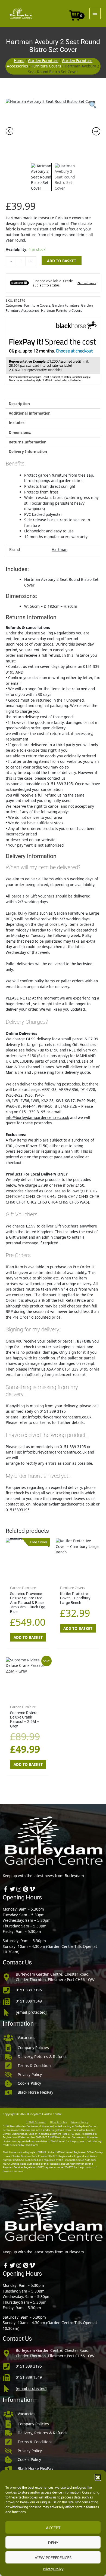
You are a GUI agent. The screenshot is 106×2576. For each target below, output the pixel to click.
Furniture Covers (46, 66)
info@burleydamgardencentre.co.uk (37, 1117)
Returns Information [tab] (28, 442)
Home (19, 61)
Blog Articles (58, 2122)
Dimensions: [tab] (20, 432)
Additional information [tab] (30, 413)
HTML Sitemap (36, 2122)
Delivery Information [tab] (28, 451)
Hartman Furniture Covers (62, 311)
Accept (53, 2528)
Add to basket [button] (28, 1637)
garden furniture (53, 475)
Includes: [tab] (17, 423)
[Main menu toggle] (95, 13)
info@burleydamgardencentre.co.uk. (60, 1417)
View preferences (53, 2558)
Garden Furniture (43, 61)
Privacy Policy (53, 2569)
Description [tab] (19, 404)
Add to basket (62, 261)
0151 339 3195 (29, 1990)
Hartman (60, 549)
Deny (53, 2543)
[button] (98, 2477)
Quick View (28, 1578)
